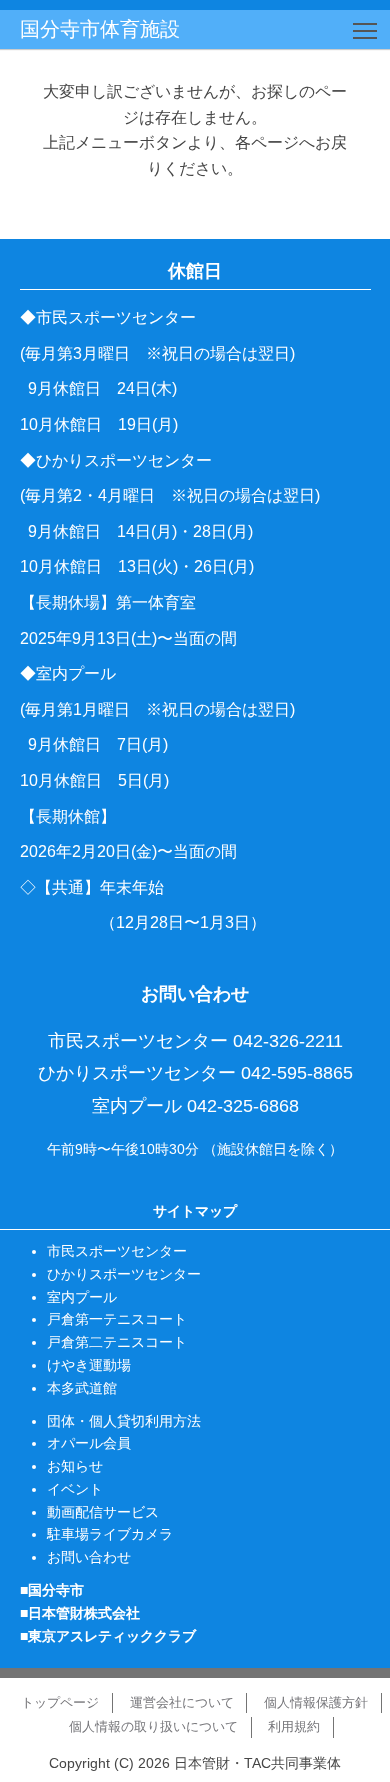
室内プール (82, 1297)
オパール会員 (89, 1443)
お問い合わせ (89, 1557)
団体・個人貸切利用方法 (124, 1421)
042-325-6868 (243, 1106)
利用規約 (294, 1726)
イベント (75, 1489)
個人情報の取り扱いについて (153, 1726)
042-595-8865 (297, 1073)
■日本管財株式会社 (80, 1613)
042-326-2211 (288, 1041)
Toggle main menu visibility (365, 29)
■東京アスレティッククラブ (108, 1636)
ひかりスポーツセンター (124, 1274)
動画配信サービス (103, 1512)
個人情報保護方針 (316, 1702)
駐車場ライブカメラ (110, 1534)
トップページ (60, 1702)
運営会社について (182, 1702)
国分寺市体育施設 (100, 29)
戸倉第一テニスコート (117, 1319)
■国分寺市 (52, 1590)
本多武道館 (82, 1388)
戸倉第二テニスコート (117, 1342)
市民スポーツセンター (117, 1251)
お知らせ (75, 1466)
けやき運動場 (89, 1365)
